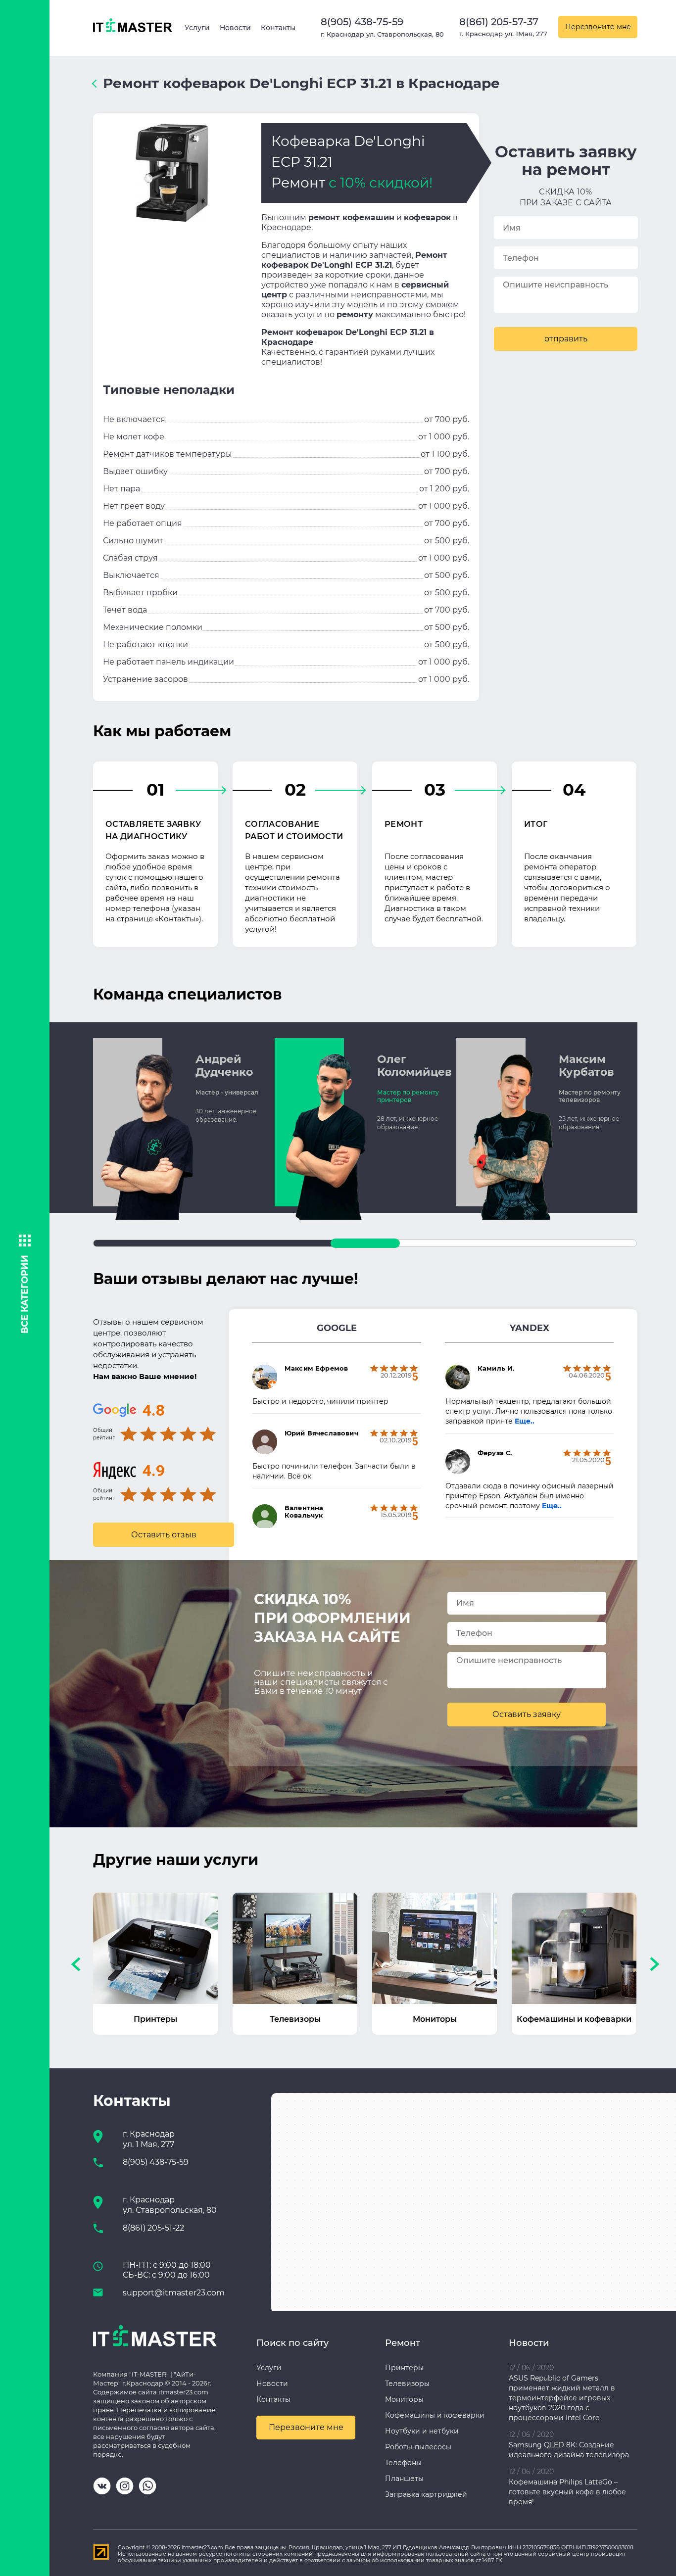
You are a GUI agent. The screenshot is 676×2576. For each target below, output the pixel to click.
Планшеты (404, 2479)
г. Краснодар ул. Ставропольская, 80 (382, 34)
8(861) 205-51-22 (153, 2228)
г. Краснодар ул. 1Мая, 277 (503, 34)
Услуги (197, 28)
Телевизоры (407, 2384)
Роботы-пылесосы (418, 2447)
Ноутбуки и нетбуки (422, 2431)
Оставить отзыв (164, 1535)
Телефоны (403, 2463)
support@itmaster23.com (174, 2293)
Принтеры (404, 2368)
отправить (566, 339)
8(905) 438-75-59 (362, 22)
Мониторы (404, 2399)
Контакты (278, 28)
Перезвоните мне (598, 27)
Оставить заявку (527, 1714)
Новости (235, 28)
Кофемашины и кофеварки (435, 2415)
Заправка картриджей (426, 2494)
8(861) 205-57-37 (499, 22)
